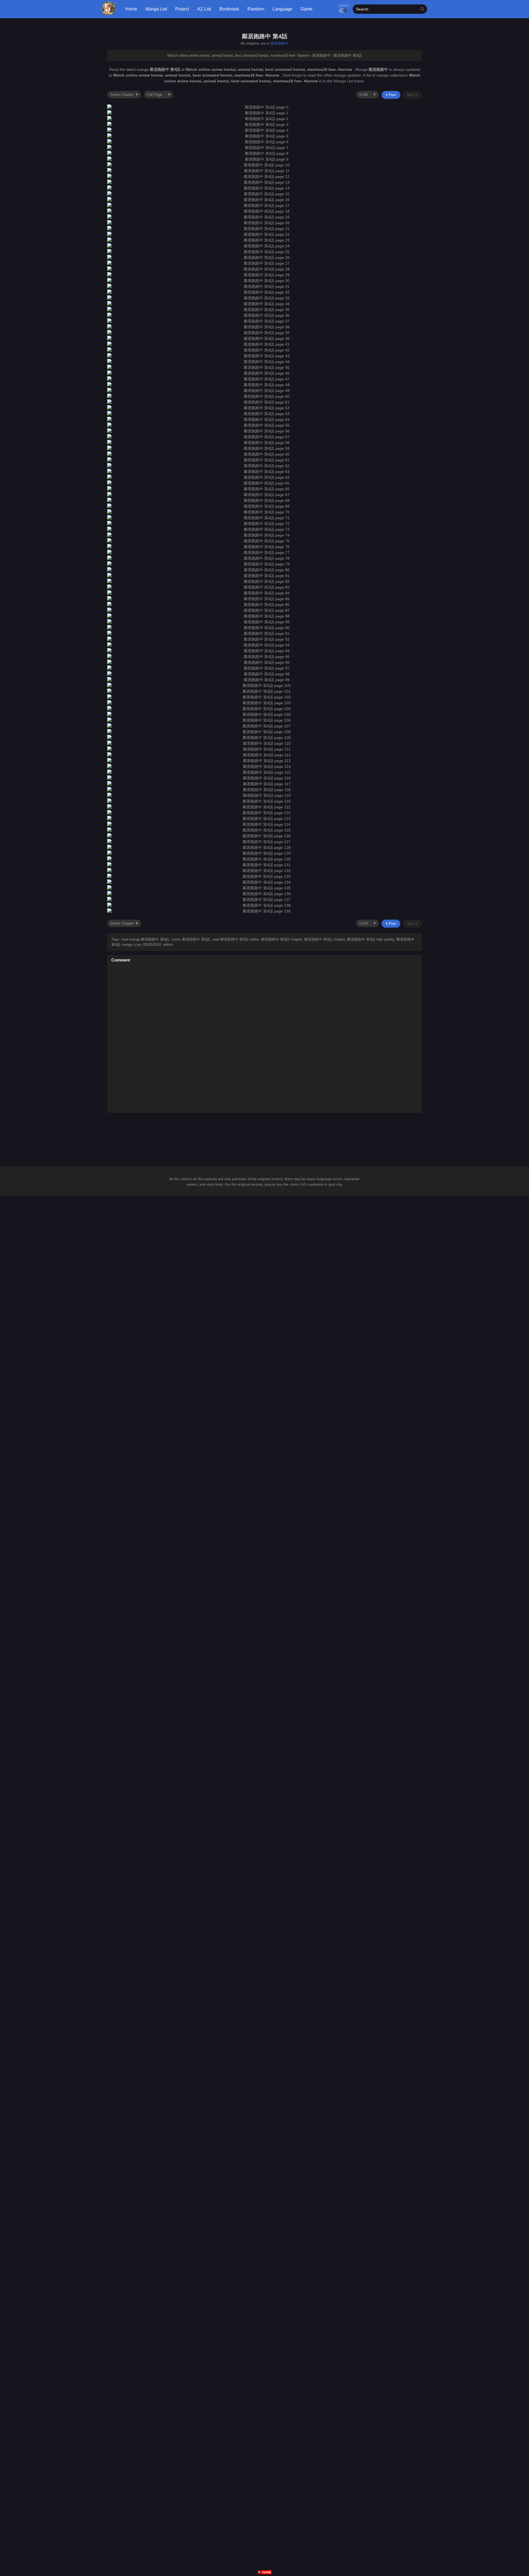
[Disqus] (264, 1038)
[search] (422, 9)
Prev (392, 95)
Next (411, 95)
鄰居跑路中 (280, 43)
